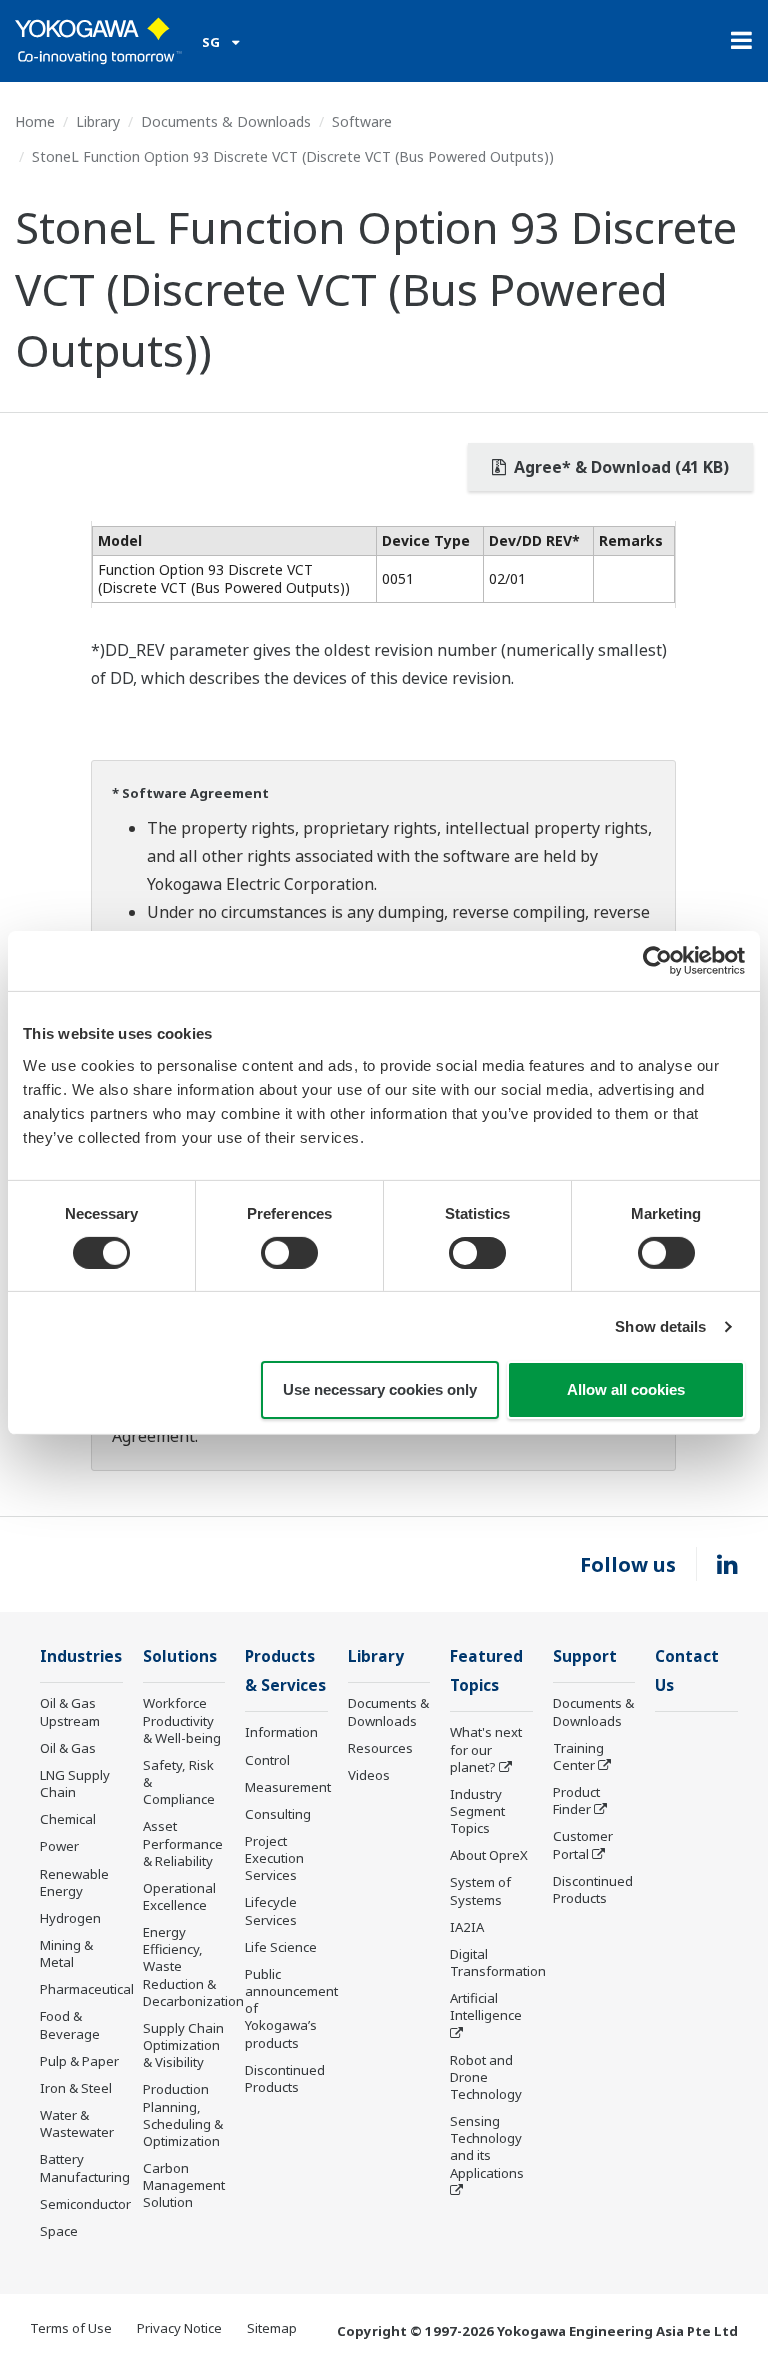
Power (59, 1846)
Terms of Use (71, 2328)
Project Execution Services (274, 1858)
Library (98, 121)
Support (585, 1656)
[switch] (289, 1253)
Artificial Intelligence (486, 2006)
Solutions (180, 1656)
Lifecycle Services (271, 1910)
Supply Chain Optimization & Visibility (183, 2045)
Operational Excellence (179, 1896)
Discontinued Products (285, 2078)
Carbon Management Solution (184, 2185)
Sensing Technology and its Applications (487, 2146)
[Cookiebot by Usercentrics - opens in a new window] (657, 961)
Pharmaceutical (87, 1989)
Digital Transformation (498, 1962)
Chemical (68, 1819)
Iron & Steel (76, 2088)
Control (267, 1760)
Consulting (278, 1814)
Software (362, 121)
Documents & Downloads (226, 121)
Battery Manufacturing (85, 2167)
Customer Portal (583, 1844)
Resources (380, 1748)
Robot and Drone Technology (486, 2077)
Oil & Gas (68, 1748)
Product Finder (576, 1800)
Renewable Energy (74, 1882)
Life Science (281, 1947)
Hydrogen (70, 1918)
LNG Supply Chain (75, 1783)
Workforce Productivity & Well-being (182, 1720)
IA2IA (467, 1927)
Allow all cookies (626, 1389)
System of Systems (480, 1890)
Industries (81, 1656)
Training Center (578, 1756)
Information (281, 1732)
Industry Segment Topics (477, 1811)
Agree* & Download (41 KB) (619, 467)
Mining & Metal (66, 1953)
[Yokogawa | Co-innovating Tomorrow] (98, 41)
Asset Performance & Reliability (183, 1843)
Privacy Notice (179, 2328)
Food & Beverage (70, 2024)
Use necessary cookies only (380, 1389)
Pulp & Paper (79, 2061)
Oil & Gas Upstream (70, 1711)
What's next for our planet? (486, 1749)
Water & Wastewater (77, 2123)
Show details (660, 1326)
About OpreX (489, 1855)
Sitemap (272, 2328)
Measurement (288, 1787)
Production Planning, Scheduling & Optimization (183, 2114)
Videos (369, 1775)
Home (35, 121)
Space (59, 2231)
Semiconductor (85, 2204)
